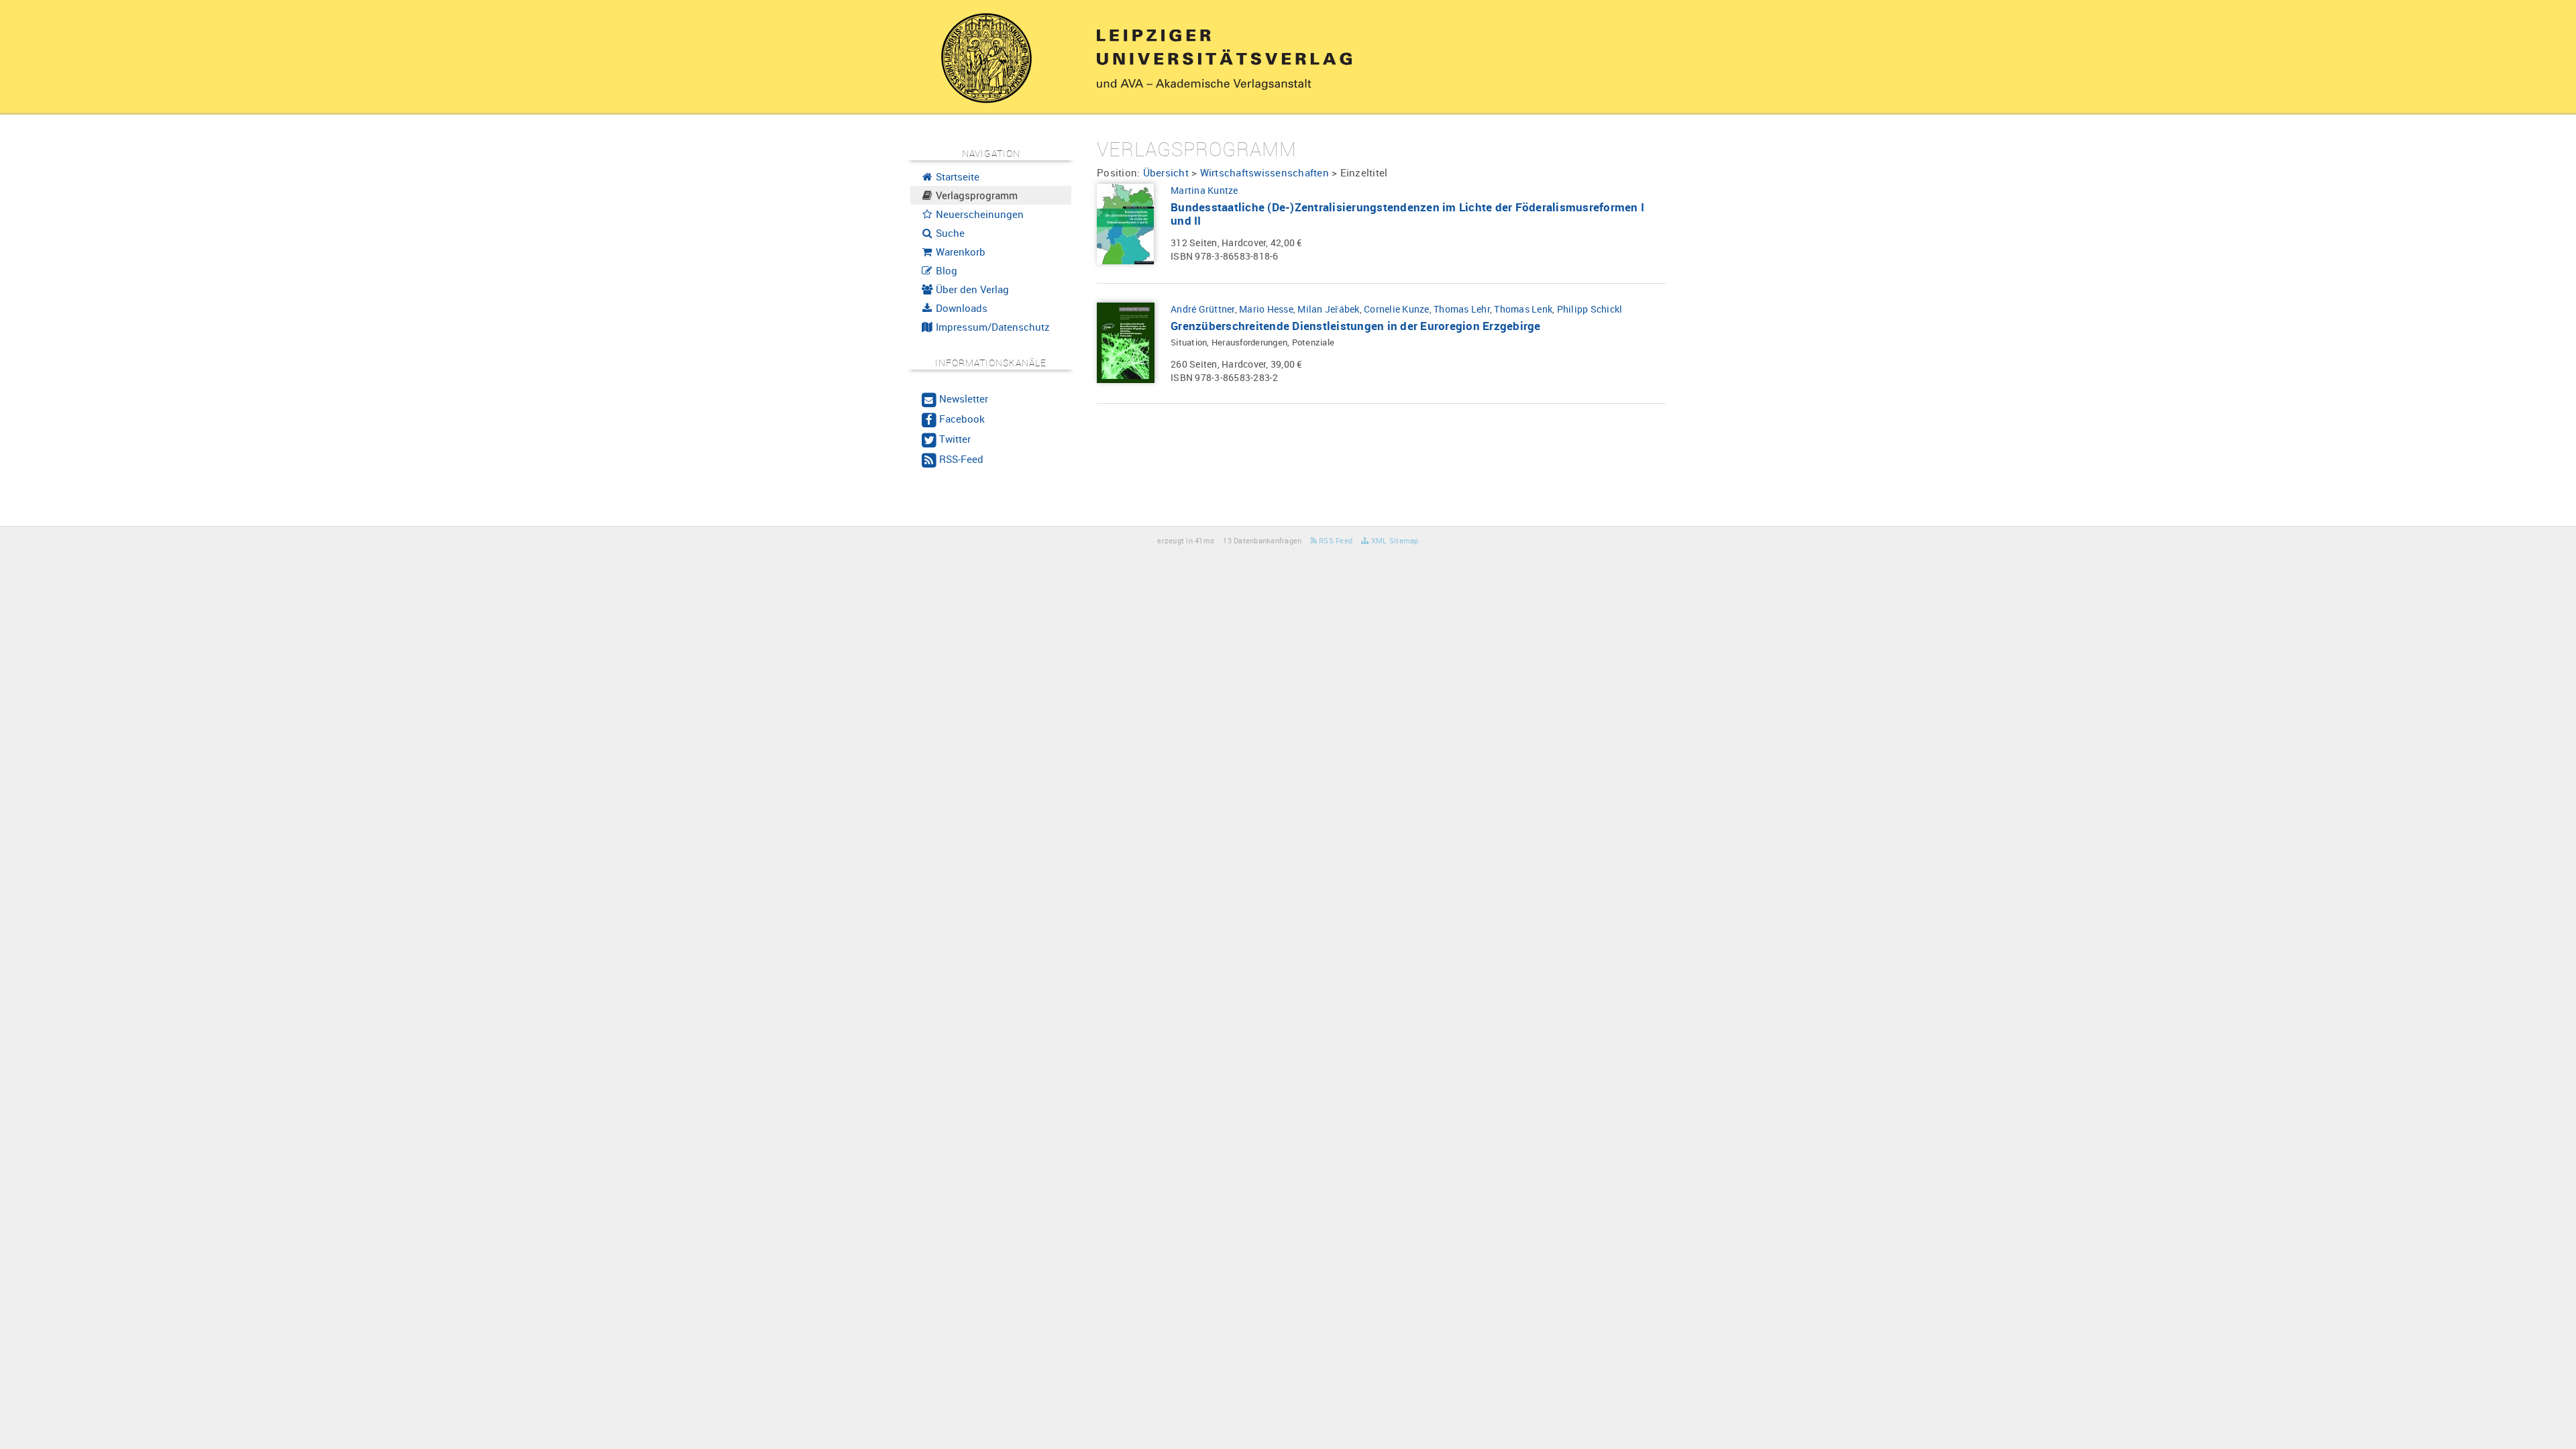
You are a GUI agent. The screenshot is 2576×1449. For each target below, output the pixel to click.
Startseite (956, 176)
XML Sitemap (1394, 540)
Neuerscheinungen (978, 214)
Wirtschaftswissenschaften (1265, 172)
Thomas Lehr (1462, 309)
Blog (945, 270)
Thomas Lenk (1523, 309)
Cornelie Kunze (1397, 309)
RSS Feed (1335, 540)
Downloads (960, 308)
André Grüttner (1203, 309)
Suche (949, 233)
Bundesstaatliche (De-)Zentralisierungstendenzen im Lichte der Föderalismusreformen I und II (1407, 214)
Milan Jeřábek (1328, 309)
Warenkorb (959, 252)
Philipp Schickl (1590, 309)
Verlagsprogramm (975, 195)
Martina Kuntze (1204, 190)
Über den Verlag (971, 289)
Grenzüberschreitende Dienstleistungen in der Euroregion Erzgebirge (1356, 326)
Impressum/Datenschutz (991, 327)
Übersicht (1166, 172)
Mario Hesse (1266, 309)
